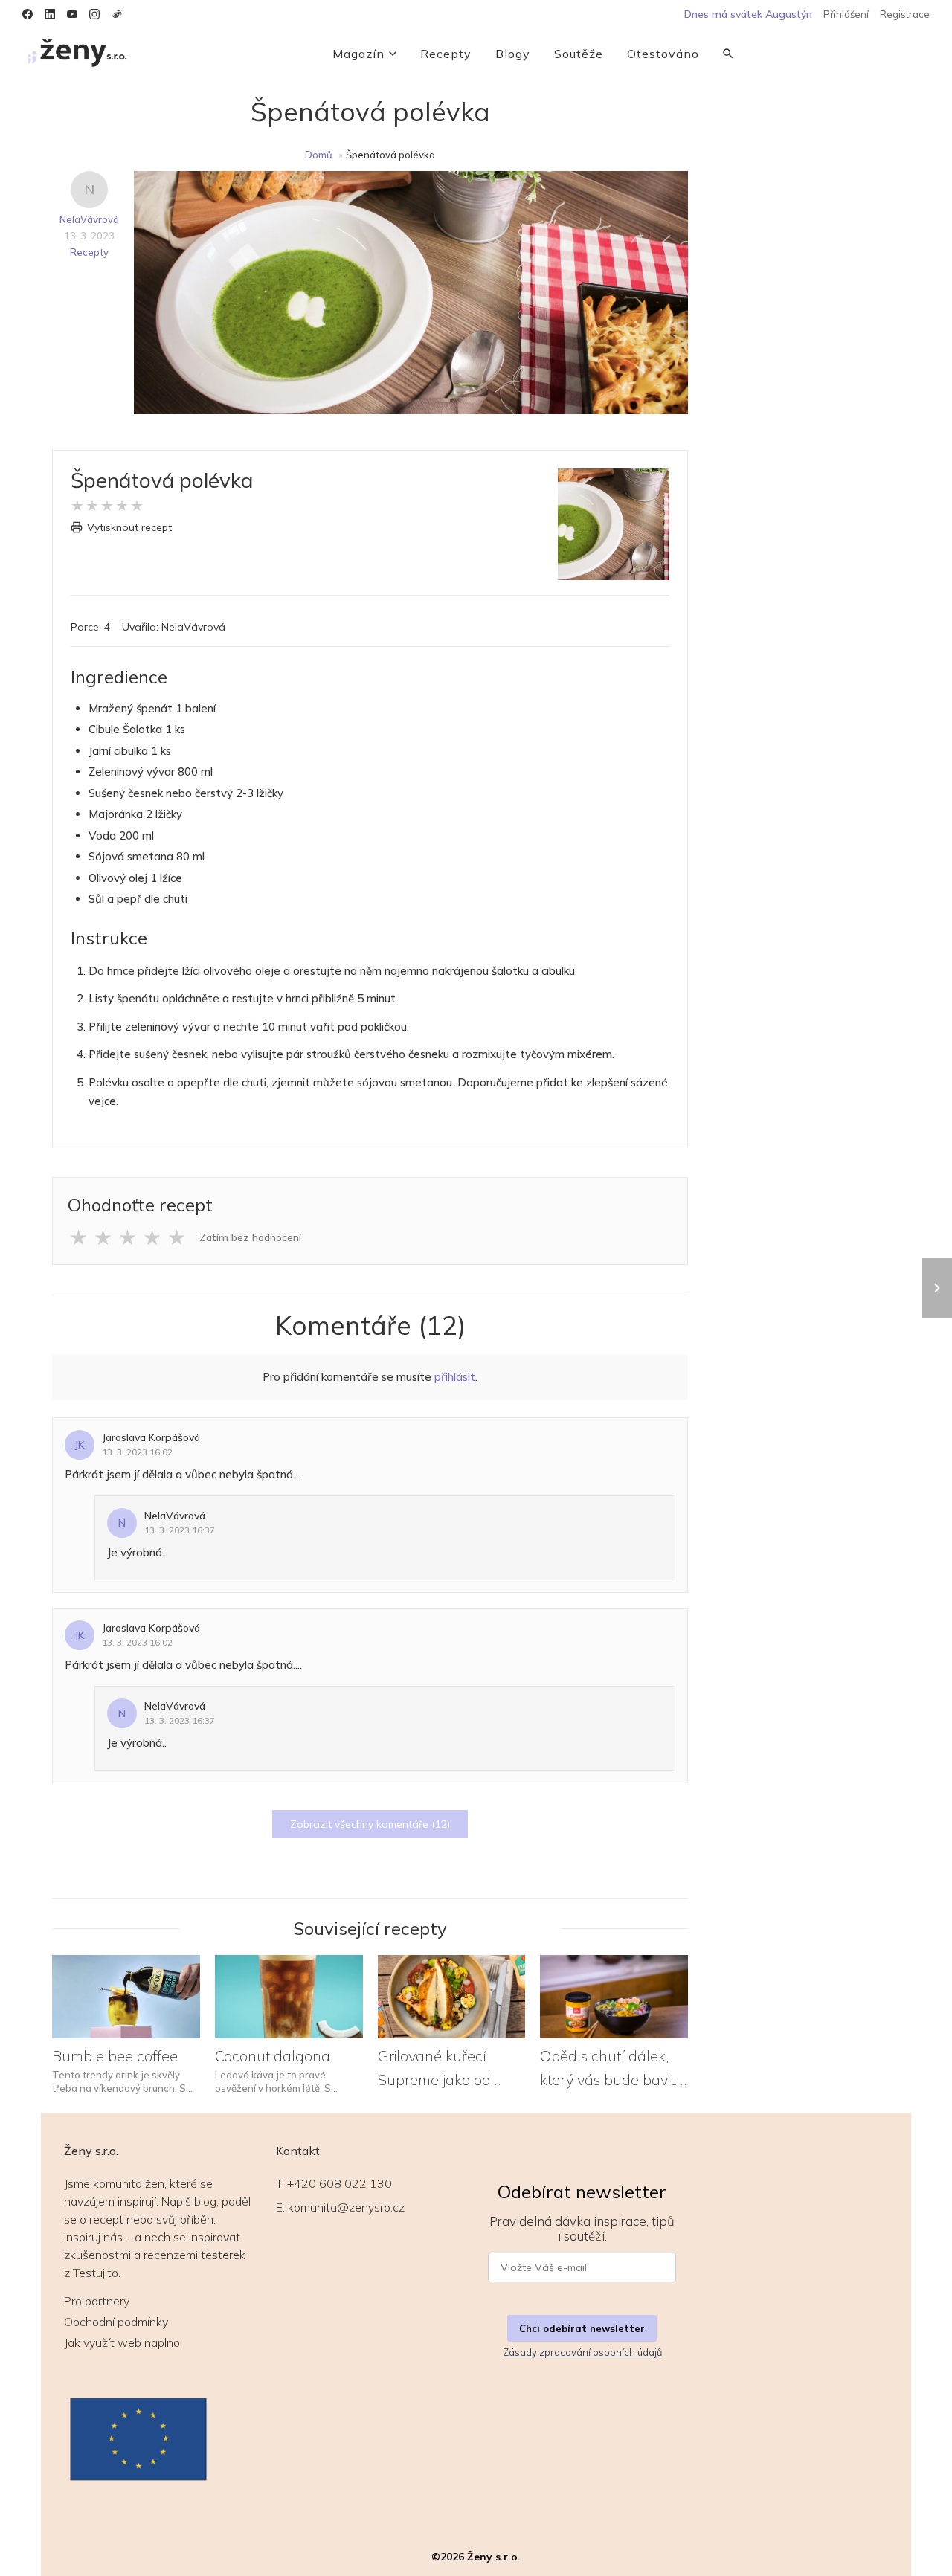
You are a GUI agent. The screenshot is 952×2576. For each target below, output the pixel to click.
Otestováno (663, 54)
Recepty (446, 54)
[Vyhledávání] (728, 54)
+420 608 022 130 (340, 2183)
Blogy (513, 54)
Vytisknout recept (129, 527)
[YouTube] (72, 14)
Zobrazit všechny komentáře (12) (370, 1824)
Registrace (905, 14)
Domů (319, 155)
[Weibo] (117, 14)
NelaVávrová (89, 219)
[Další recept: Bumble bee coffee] (937, 1288)
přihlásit (455, 1377)
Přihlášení (846, 14)
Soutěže (579, 54)
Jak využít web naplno (122, 2342)
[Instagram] (94, 14)
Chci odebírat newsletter (582, 2328)
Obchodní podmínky (116, 2322)
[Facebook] (28, 14)
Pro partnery (97, 2301)
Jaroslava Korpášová (151, 1437)
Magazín (358, 54)
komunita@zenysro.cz (346, 2207)
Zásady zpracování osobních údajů (582, 2352)
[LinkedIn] (50, 14)
